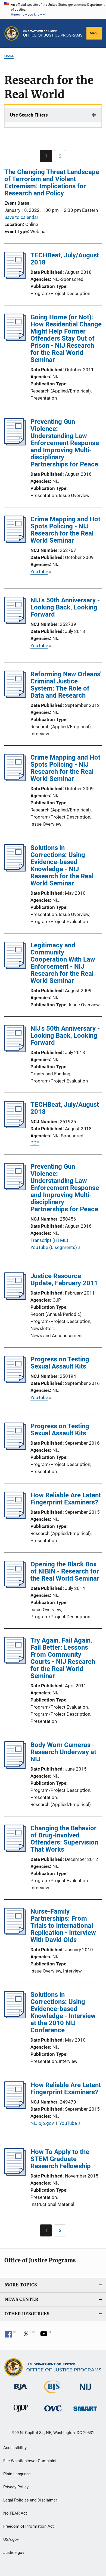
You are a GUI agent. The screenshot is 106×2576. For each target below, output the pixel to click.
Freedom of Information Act (29, 2526)
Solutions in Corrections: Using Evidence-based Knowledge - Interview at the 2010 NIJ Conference (63, 2012)
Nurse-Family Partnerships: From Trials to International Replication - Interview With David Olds (63, 1926)
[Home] (53, 33)
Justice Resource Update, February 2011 (64, 1280)
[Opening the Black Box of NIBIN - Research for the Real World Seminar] (15, 1586)
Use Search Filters (29, 115)
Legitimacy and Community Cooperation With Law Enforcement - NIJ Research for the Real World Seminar (63, 963)
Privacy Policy (16, 2487)
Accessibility (15, 2448)
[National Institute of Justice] (85, 2391)
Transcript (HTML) (49, 1240)
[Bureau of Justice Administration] (21, 2391)
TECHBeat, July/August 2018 (65, 259)
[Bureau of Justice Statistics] (53, 2394)
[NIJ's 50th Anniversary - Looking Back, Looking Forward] (15, 622)
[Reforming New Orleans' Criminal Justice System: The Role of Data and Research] (15, 696)
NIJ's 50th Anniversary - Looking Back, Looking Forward (65, 607)
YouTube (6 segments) (54, 1247)
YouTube (39, 572)
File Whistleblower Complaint (30, 2461)
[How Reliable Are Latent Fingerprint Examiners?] (15, 1517)
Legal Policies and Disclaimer (30, 2500)
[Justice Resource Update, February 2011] (15, 1298)
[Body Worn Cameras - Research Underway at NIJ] (15, 1767)
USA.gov (11, 2539)
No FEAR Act (15, 2513)
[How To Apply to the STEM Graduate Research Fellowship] (15, 2174)
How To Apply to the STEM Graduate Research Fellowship (61, 2159)
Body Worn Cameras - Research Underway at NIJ (63, 1752)
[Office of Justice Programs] (12, 33)
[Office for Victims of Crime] (53, 2412)
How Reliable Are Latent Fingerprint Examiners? (66, 1499)
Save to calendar (21, 217)
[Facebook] (10, 2336)
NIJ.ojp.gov (42, 2123)
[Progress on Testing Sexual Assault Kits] (15, 1381)
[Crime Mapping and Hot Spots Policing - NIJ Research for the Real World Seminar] (15, 541)
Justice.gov (14, 2553)
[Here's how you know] (53, 10)
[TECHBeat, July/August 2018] (15, 277)
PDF (35, 1143)
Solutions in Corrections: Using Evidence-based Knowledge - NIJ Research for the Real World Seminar (62, 865)
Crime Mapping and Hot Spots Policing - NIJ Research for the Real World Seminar (65, 530)
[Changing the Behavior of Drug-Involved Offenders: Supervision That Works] (15, 1850)
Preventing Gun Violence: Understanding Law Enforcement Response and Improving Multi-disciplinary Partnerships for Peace (65, 443)
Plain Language (17, 2474)
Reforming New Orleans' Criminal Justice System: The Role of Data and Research (66, 685)
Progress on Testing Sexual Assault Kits (60, 1363)
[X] (28, 2336)
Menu (94, 33)
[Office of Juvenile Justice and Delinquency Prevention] (21, 2413)
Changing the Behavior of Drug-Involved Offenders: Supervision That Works (64, 1839)
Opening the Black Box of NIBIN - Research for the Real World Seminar (65, 1571)
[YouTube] (46, 2336)
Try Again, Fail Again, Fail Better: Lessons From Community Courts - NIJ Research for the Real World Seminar (63, 1658)
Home (9, 56)
